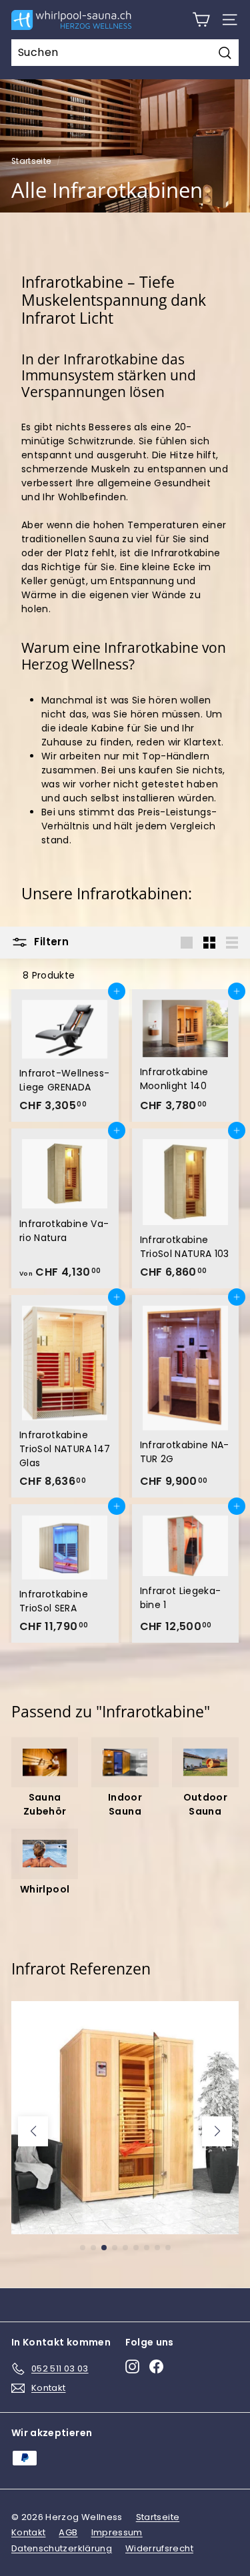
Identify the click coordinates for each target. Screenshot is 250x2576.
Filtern (50, 942)
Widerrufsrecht (159, 2548)
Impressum (117, 2532)
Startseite (31, 161)
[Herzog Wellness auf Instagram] (132, 2366)
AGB (68, 2532)
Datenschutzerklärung (62, 2548)
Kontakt (28, 2532)
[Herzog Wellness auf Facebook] (156, 2366)
